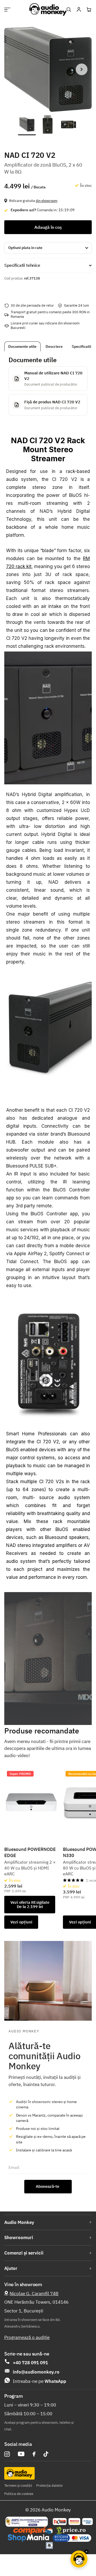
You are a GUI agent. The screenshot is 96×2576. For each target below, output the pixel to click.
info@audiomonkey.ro (36, 2372)
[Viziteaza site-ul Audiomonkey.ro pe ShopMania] (28, 2538)
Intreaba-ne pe (39, 2381)
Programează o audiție (27, 2337)
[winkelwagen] (89, 10)
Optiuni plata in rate (25, 248)
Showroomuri (19, 2237)
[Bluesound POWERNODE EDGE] (31, 1802)
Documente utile (22, 346)
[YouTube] (21, 2454)
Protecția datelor (50, 2486)
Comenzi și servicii (24, 2253)
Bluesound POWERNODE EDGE (30, 1852)
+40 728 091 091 (30, 2363)
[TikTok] (46, 2454)
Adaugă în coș (48, 227)
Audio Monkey (19, 2222)
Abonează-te (48, 2186)
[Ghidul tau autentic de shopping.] (33, 2531)
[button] (82, 69)
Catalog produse (7, 9)
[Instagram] (7, 2454)
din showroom (47, 201)
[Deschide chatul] (79, 2559)
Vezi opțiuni (21, 1922)
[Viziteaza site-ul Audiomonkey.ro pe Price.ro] (71, 2531)
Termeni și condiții (18, 2486)
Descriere (54, 346)
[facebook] (34, 2454)
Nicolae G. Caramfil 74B (34, 2294)
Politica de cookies (19, 2494)
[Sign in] (79, 10)
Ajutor (11, 2268)
